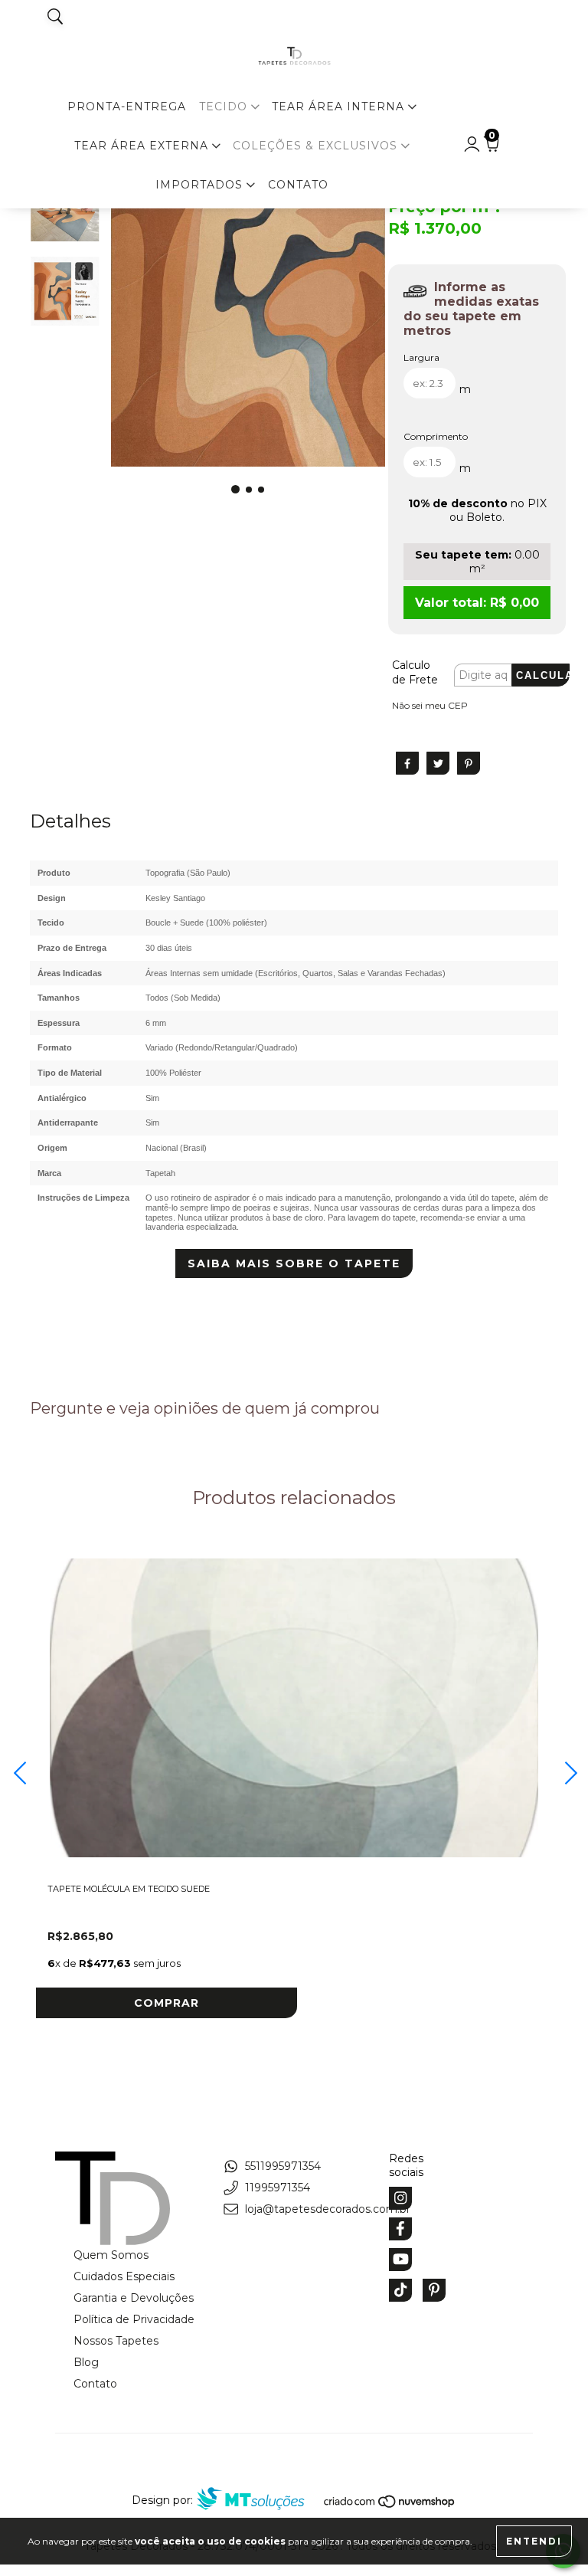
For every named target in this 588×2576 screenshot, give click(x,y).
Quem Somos (111, 2255)
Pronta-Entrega (127, 107)
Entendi (534, 2541)
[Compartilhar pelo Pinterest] (469, 763)
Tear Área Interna (340, 107)
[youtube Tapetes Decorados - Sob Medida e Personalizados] (400, 2260)
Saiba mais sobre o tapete (294, 1263)
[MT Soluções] (258, 2500)
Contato (298, 185)
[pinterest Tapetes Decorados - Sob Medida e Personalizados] (434, 2290)
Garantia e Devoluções (134, 2298)
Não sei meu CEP (430, 705)
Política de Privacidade (134, 2319)
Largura (421, 357)
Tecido (225, 107)
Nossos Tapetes (116, 2341)
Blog (86, 2362)
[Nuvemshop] (390, 2505)
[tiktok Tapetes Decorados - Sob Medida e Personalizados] (400, 2290)
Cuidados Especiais (124, 2276)
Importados (201, 185)
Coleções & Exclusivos (317, 146)
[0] (491, 148)
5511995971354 (283, 2166)
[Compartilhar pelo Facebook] (407, 763)
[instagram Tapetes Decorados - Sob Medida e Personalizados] (400, 2198)
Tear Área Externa (143, 146)
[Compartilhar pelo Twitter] (438, 763)
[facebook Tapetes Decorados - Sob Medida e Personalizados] (400, 2229)
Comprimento (436, 436)
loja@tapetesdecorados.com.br (328, 2209)
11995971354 (278, 2188)
